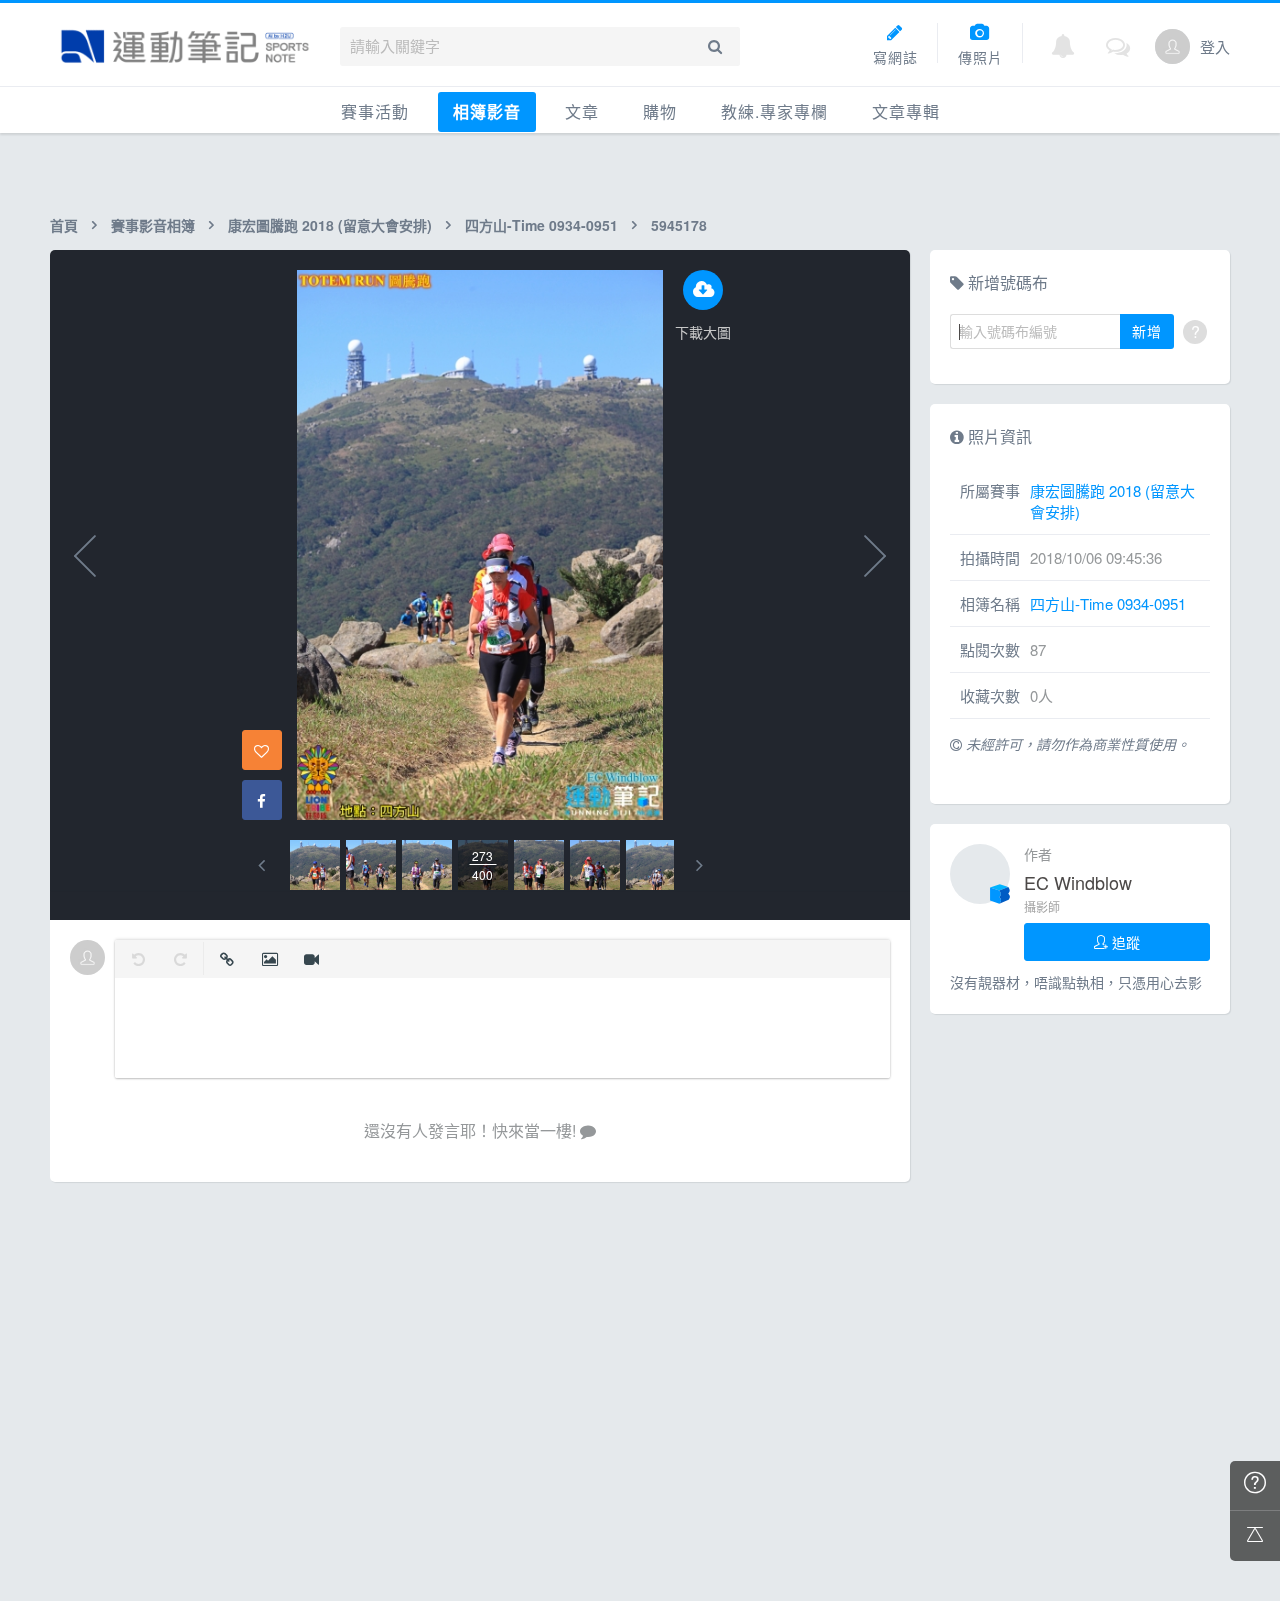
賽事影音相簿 (153, 225)
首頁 (64, 225)
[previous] (261, 865)
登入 (1215, 46)
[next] (699, 865)
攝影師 (1042, 906)
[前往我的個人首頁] (1172, 46)
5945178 (679, 225)
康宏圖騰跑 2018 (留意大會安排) (330, 225)
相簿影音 (487, 111)
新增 (1147, 331)
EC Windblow (1078, 882)
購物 (660, 111)
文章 (582, 111)
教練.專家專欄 (774, 111)
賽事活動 (375, 111)
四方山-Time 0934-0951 (541, 225)
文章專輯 (906, 111)
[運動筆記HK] (185, 46)
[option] (315, 865)
